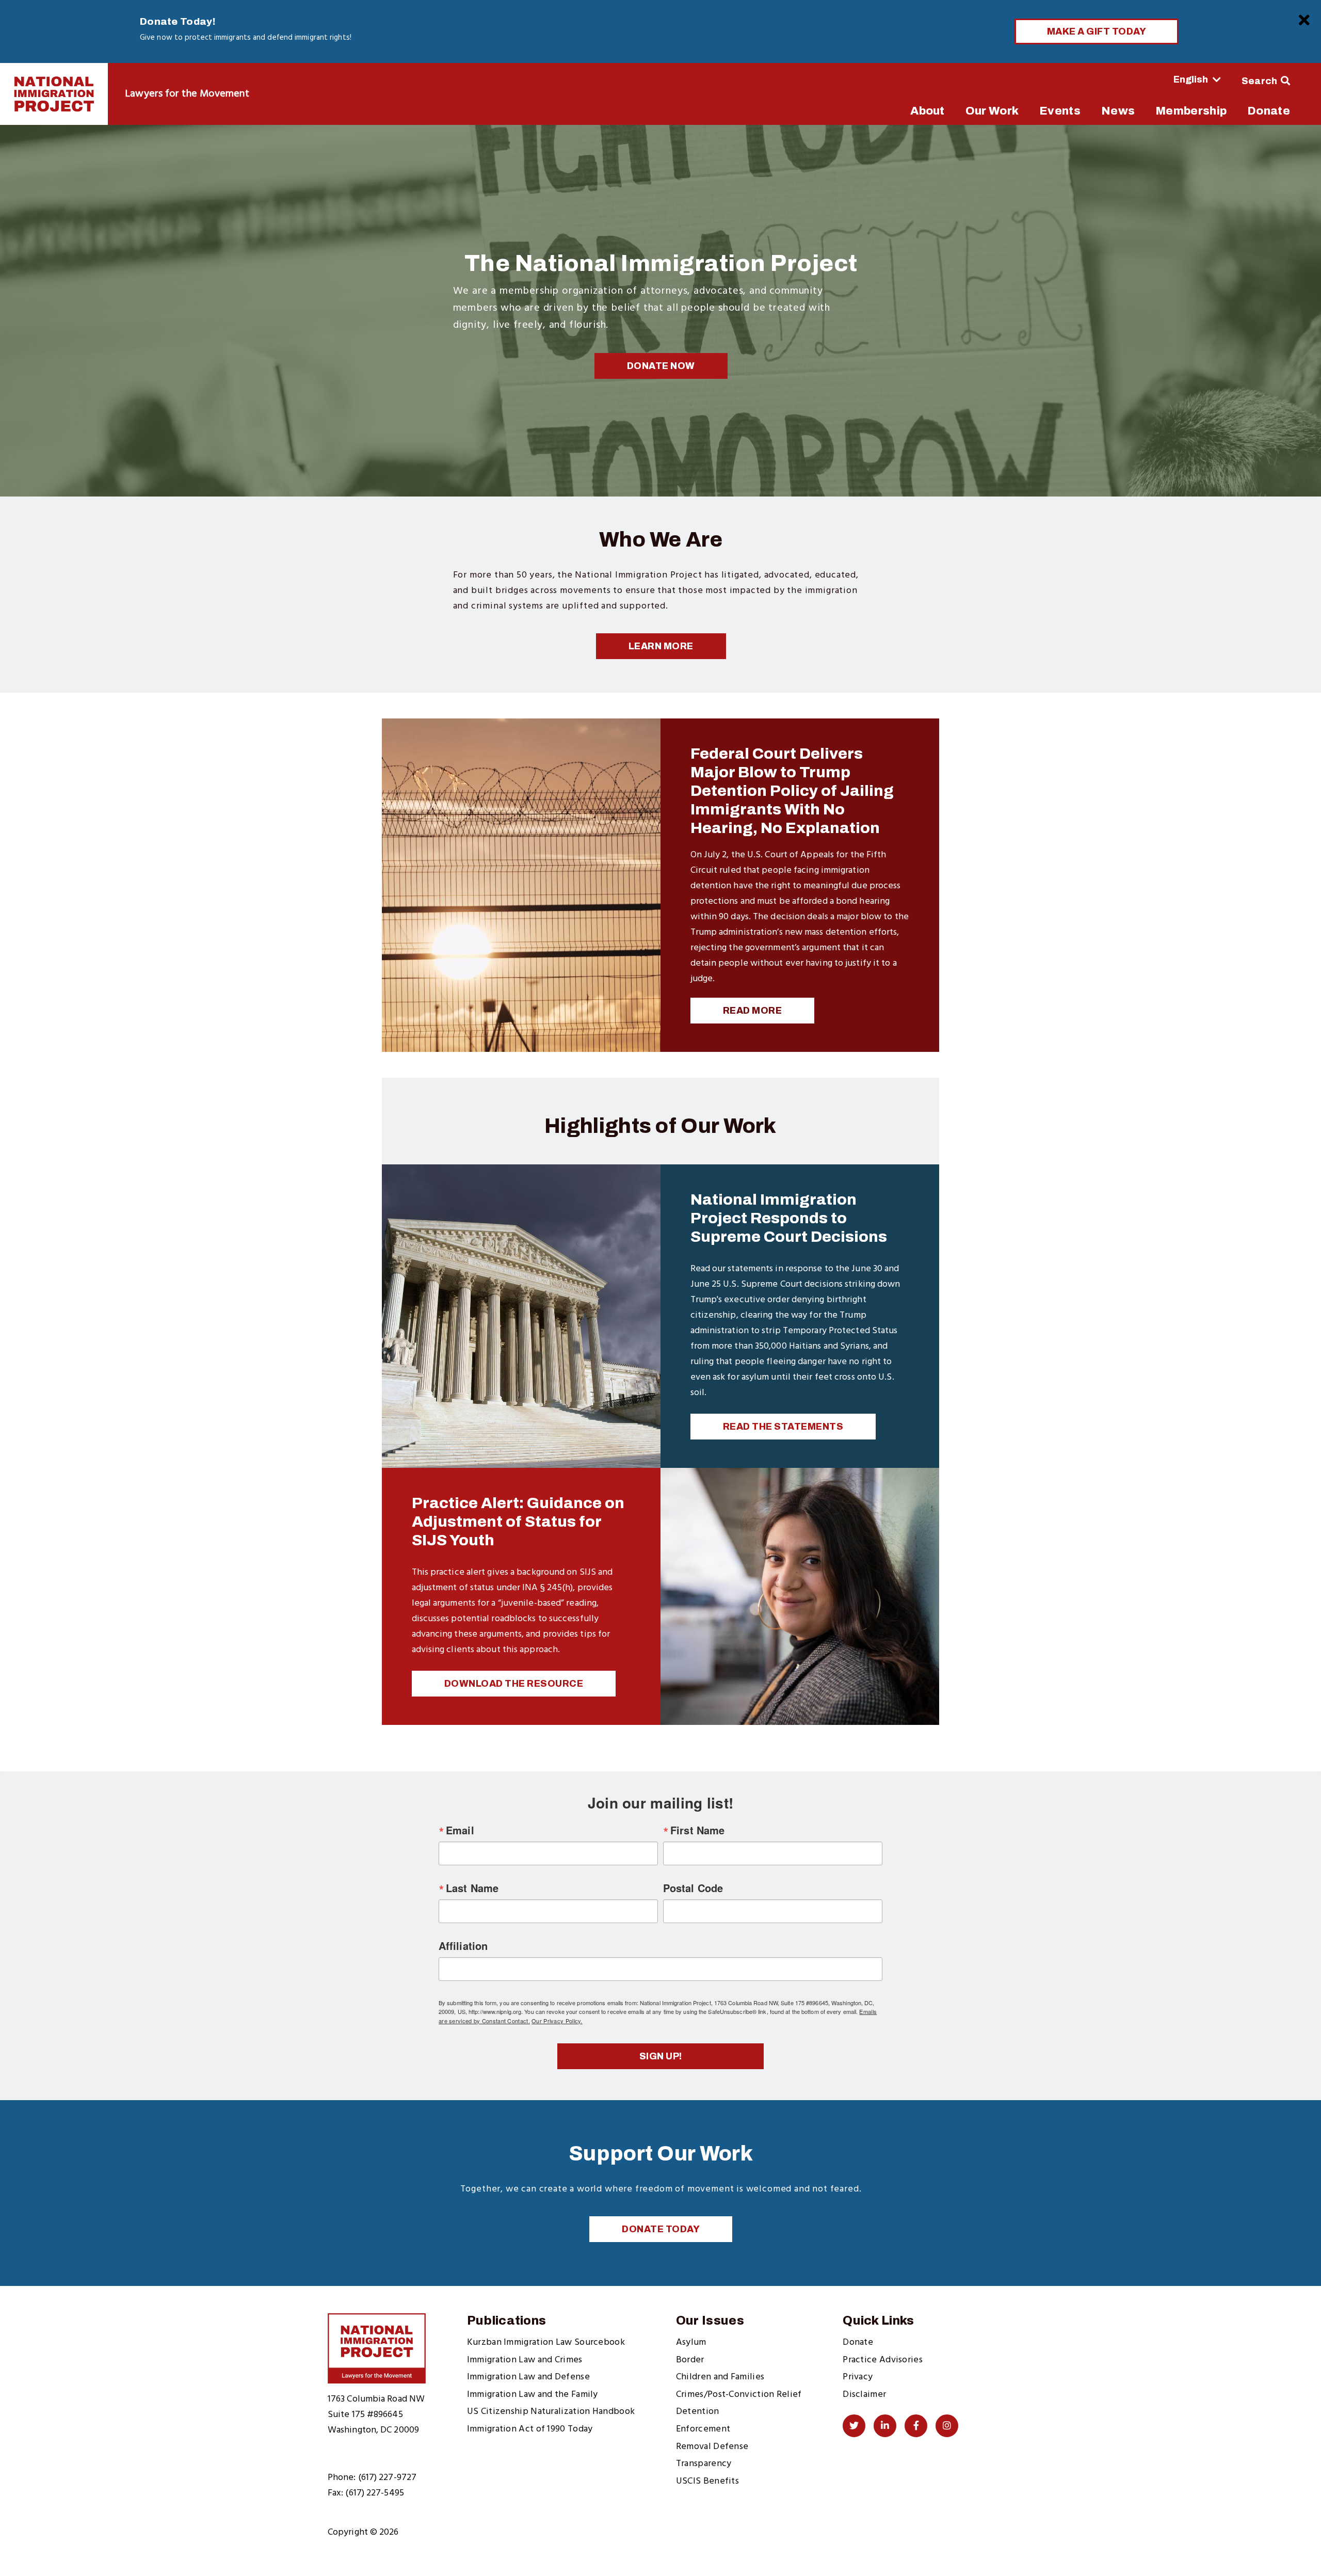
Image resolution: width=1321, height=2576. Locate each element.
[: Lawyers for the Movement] (54, 94)
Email (460, 1830)
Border (690, 2360)
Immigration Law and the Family (533, 2395)
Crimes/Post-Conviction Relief (739, 2395)
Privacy (858, 2377)
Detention (698, 2412)
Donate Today (661, 2229)
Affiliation (463, 1946)
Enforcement (703, 2429)
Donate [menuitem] (1269, 111)
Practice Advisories (883, 2360)
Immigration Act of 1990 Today (530, 2429)
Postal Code (693, 1888)
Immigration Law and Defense (528, 2377)
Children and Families (720, 2377)
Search (1260, 81)
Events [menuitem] (1060, 111)
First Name (697, 1830)
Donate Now (661, 366)
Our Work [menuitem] (992, 111)
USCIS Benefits (707, 2481)
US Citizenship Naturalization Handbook (551, 2412)
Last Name (472, 1888)
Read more (753, 1011)
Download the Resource (514, 1684)
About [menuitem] (928, 111)
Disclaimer (864, 2395)
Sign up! (661, 2056)
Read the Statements (783, 1427)
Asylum (691, 2342)
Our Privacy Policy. (557, 2021)
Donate (858, 2342)
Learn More (661, 646)
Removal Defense (712, 2447)
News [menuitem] (1118, 111)
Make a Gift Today (1097, 31)
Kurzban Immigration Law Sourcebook (546, 2342)
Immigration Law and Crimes (525, 2360)
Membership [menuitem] (1191, 111)
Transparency (704, 2464)
